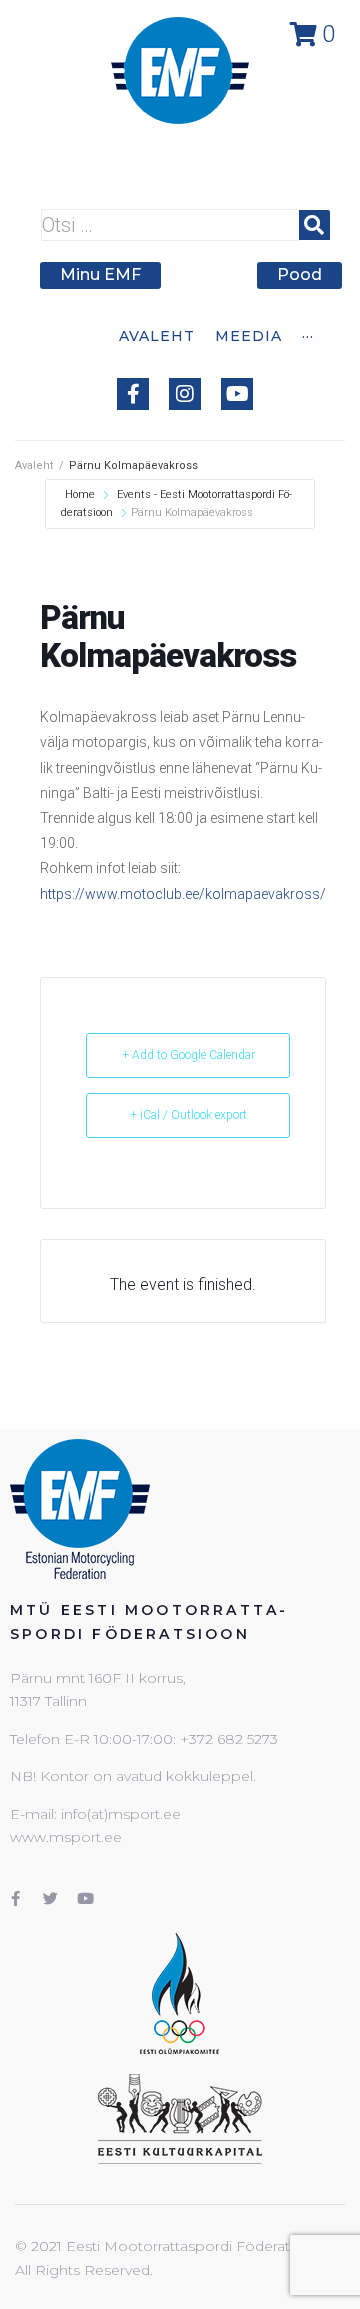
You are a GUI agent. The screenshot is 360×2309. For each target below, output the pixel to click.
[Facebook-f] (133, 394)
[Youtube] (237, 394)
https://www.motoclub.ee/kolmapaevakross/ (183, 894)
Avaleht (34, 465)
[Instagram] (185, 394)
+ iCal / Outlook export (188, 1115)
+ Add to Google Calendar (188, 1055)
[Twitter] (50, 1898)
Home (81, 494)
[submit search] (314, 225)
